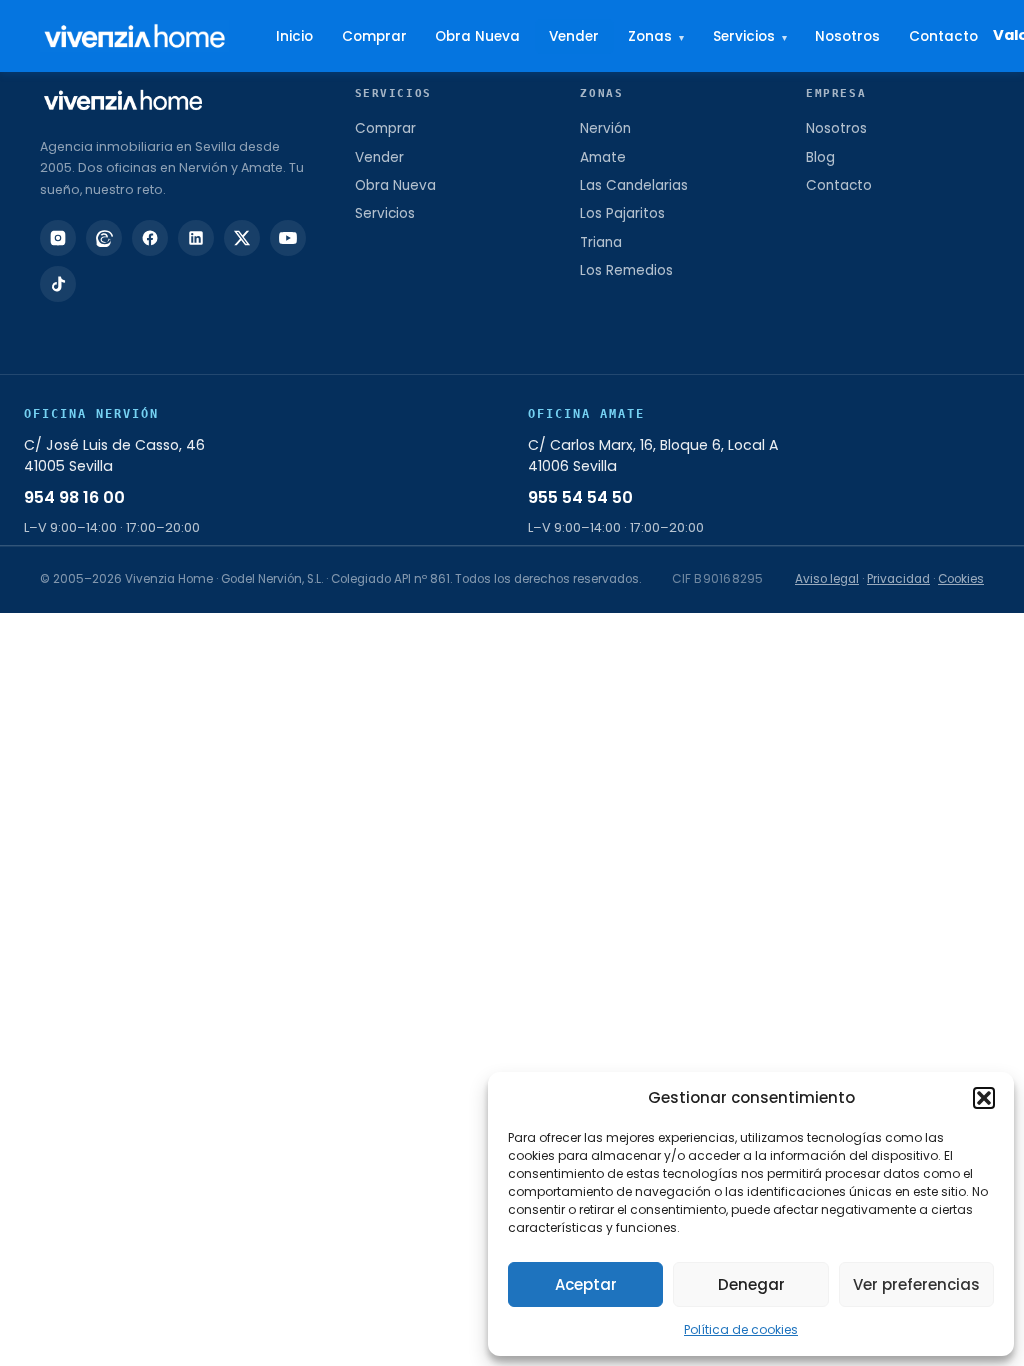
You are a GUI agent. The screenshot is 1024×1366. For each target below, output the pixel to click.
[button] (984, 1098)
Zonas (656, 36)
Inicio (294, 36)
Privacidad (898, 579)
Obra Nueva (477, 36)
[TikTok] (58, 284)
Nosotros (847, 36)
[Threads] (104, 238)
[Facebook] (150, 238)
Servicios (750, 36)
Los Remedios (626, 270)
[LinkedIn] (196, 238)
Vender (574, 36)
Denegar (751, 1284)
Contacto (943, 36)
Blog (820, 157)
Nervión (605, 128)
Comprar (374, 36)
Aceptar (586, 1284)
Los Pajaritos (622, 213)
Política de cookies (741, 1329)
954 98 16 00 (74, 497)
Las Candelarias (634, 185)
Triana (601, 242)
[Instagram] (58, 238)
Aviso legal (827, 579)
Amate (603, 157)
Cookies (961, 579)
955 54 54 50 (580, 497)
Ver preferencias (916, 1284)
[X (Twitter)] (242, 238)
